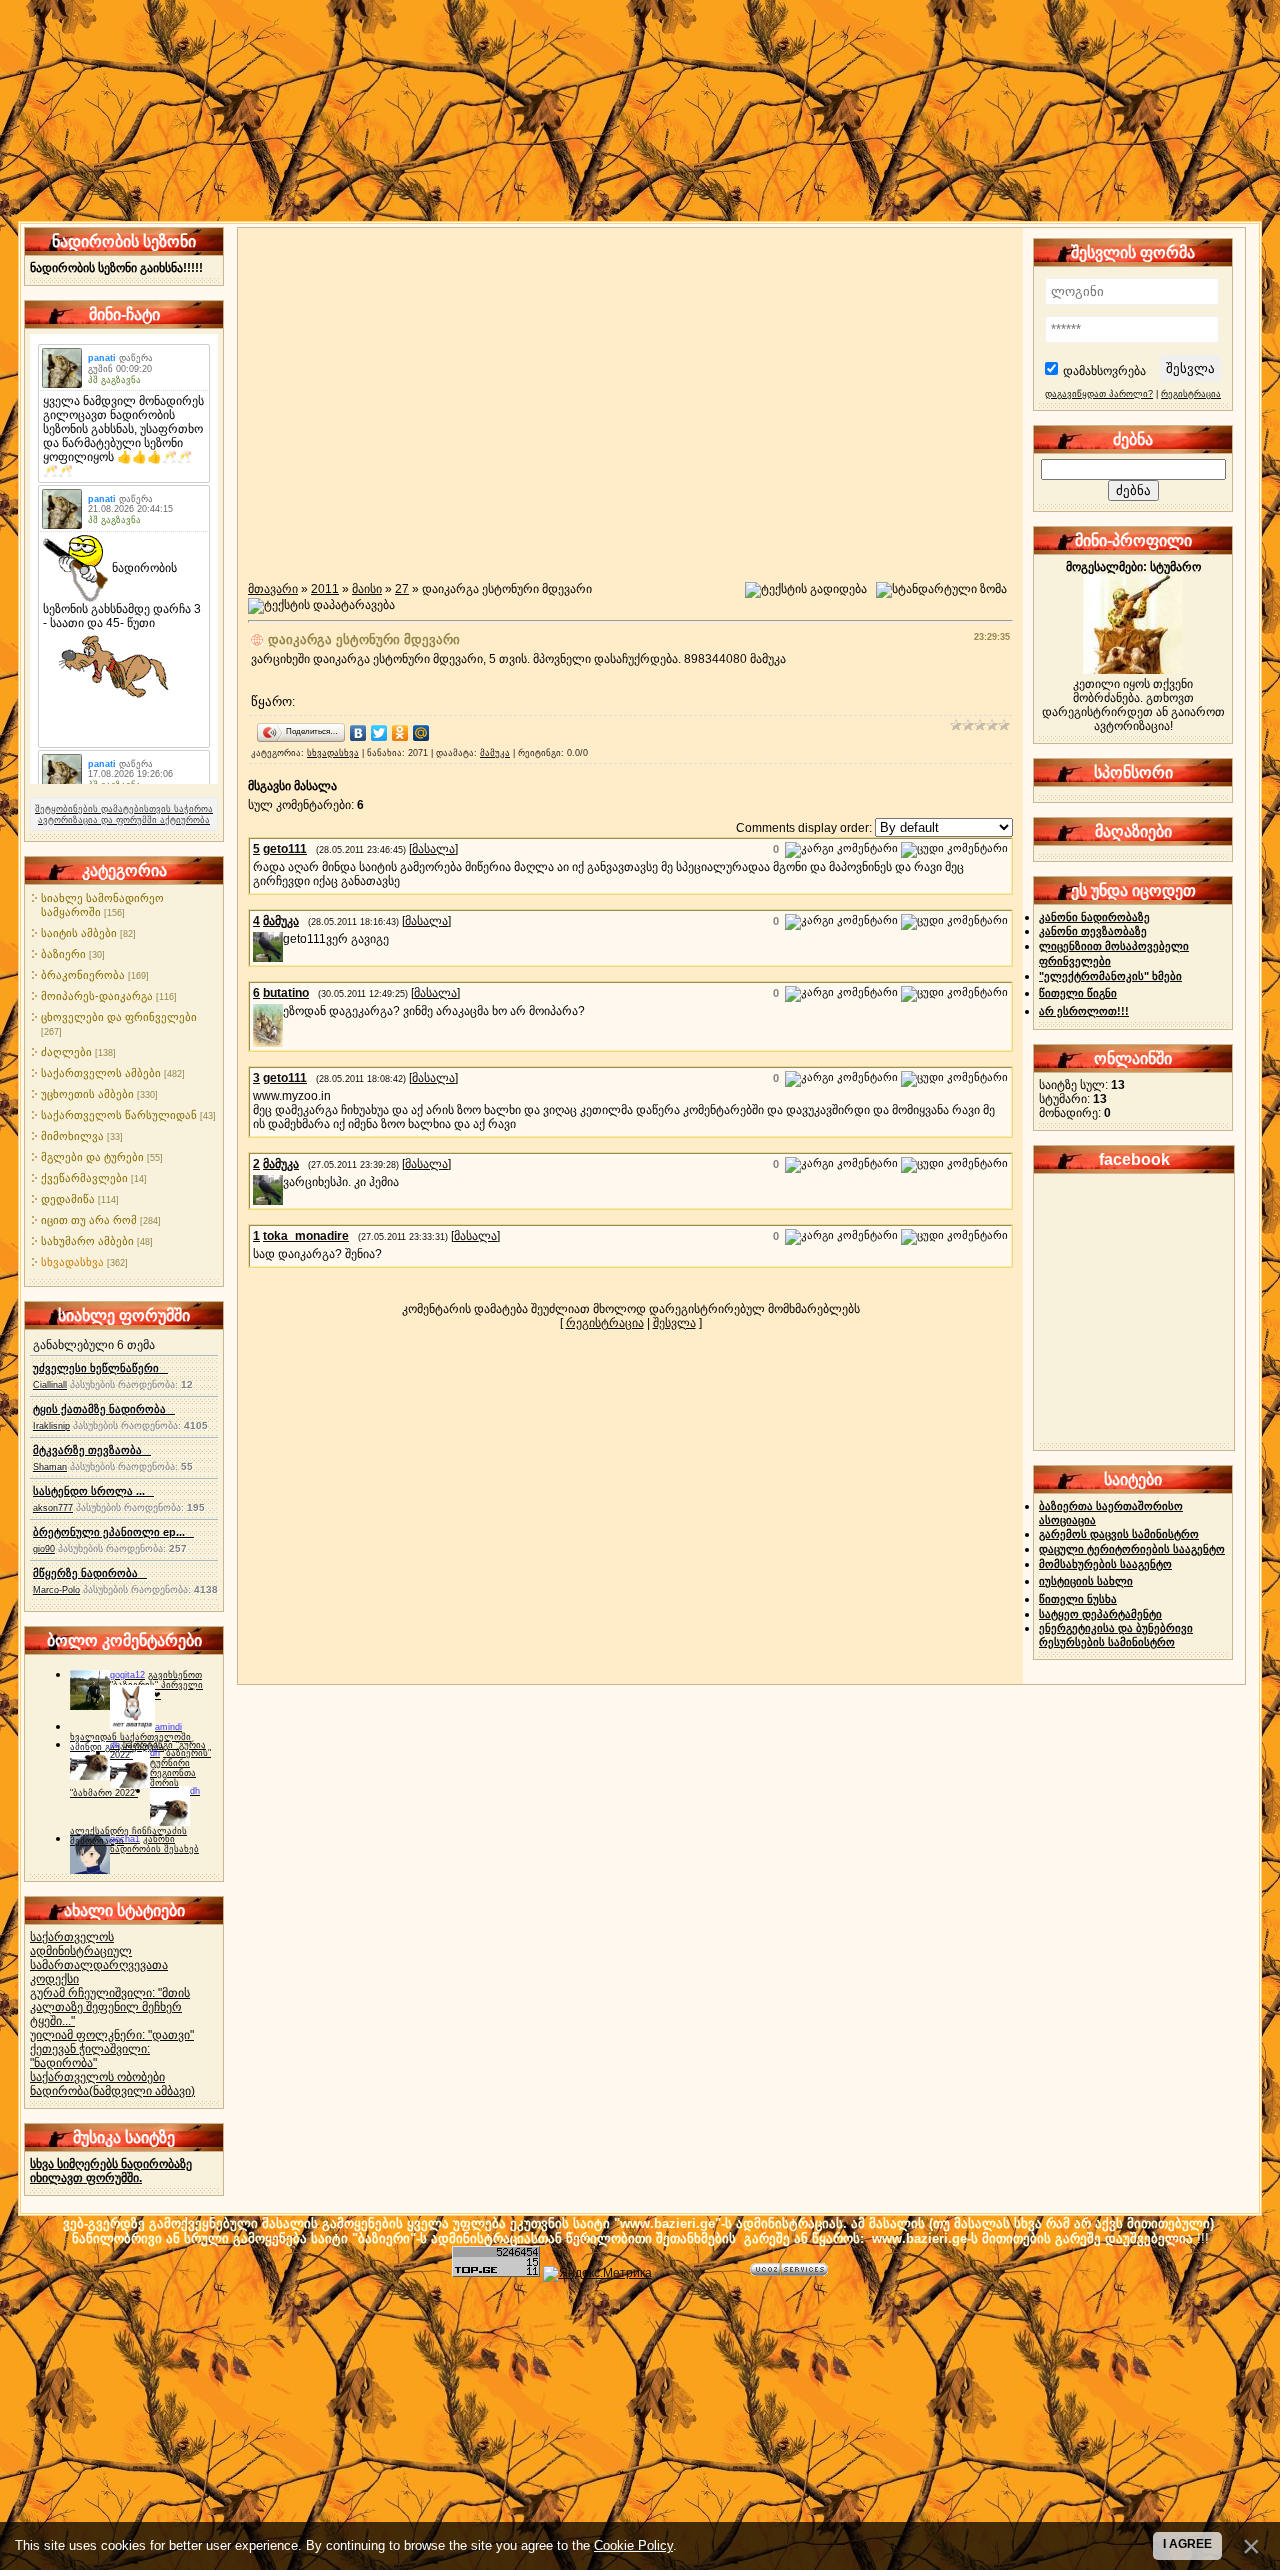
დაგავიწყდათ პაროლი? (1099, 394)
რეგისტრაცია (605, 1323)
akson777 (53, 1508)
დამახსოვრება (1104, 371)
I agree (1187, 2544)
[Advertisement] (640, 2422)
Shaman (50, 1467)
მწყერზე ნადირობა (90, 1573)
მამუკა (495, 753)
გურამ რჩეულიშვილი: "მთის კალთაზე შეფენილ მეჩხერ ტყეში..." (110, 2007)
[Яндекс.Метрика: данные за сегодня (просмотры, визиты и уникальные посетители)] (597, 2274)
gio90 (44, 1549)
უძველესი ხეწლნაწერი (100, 1368)
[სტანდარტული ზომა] (941, 590)
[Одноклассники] (400, 733)
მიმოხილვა (72, 1136)
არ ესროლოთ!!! (1084, 1011)
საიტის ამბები (79, 933)
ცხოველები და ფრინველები (119, 1017)
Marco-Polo (56, 1590)
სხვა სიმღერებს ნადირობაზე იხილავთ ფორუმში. (111, 2171)
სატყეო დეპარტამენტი (1100, 1614)
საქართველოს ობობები (97, 2077)
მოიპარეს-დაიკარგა (97, 996)
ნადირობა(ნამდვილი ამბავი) (112, 2091)
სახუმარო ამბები (87, 1241)
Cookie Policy (633, 2545)
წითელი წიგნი (1078, 993)
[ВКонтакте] (358, 733)
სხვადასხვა (72, 1262)
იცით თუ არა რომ (89, 1220)
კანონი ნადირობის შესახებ (154, 1844)
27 (402, 589)
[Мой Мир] (421, 733)
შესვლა (674, 1323)
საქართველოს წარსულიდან (119, 1115)
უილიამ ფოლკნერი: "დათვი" (112, 2035)
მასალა (433, 849)
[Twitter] (379, 733)
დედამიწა (68, 1199)
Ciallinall (50, 1385)
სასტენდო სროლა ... (93, 1491)
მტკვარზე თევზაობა (92, 1450)
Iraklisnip (51, 1426)
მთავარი (273, 589)
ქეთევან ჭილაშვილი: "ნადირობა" (90, 2056)
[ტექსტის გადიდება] (806, 590)
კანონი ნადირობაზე (1094, 917)
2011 (325, 589)
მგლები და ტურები (92, 1157)
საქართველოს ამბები (101, 1073)
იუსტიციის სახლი (1086, 1581)
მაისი (367, 589)
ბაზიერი (63, 954)
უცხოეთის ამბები (87, 1094)
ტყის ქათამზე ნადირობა (104, 1409)
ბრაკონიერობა (83, 975)
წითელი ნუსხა (1078, 1599)
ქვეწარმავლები (84, 1178)
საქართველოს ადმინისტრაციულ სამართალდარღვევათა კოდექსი (99, 1958)
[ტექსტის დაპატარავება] (321, 606)
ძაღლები (66, 1052)
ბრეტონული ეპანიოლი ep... (113, 1532)
